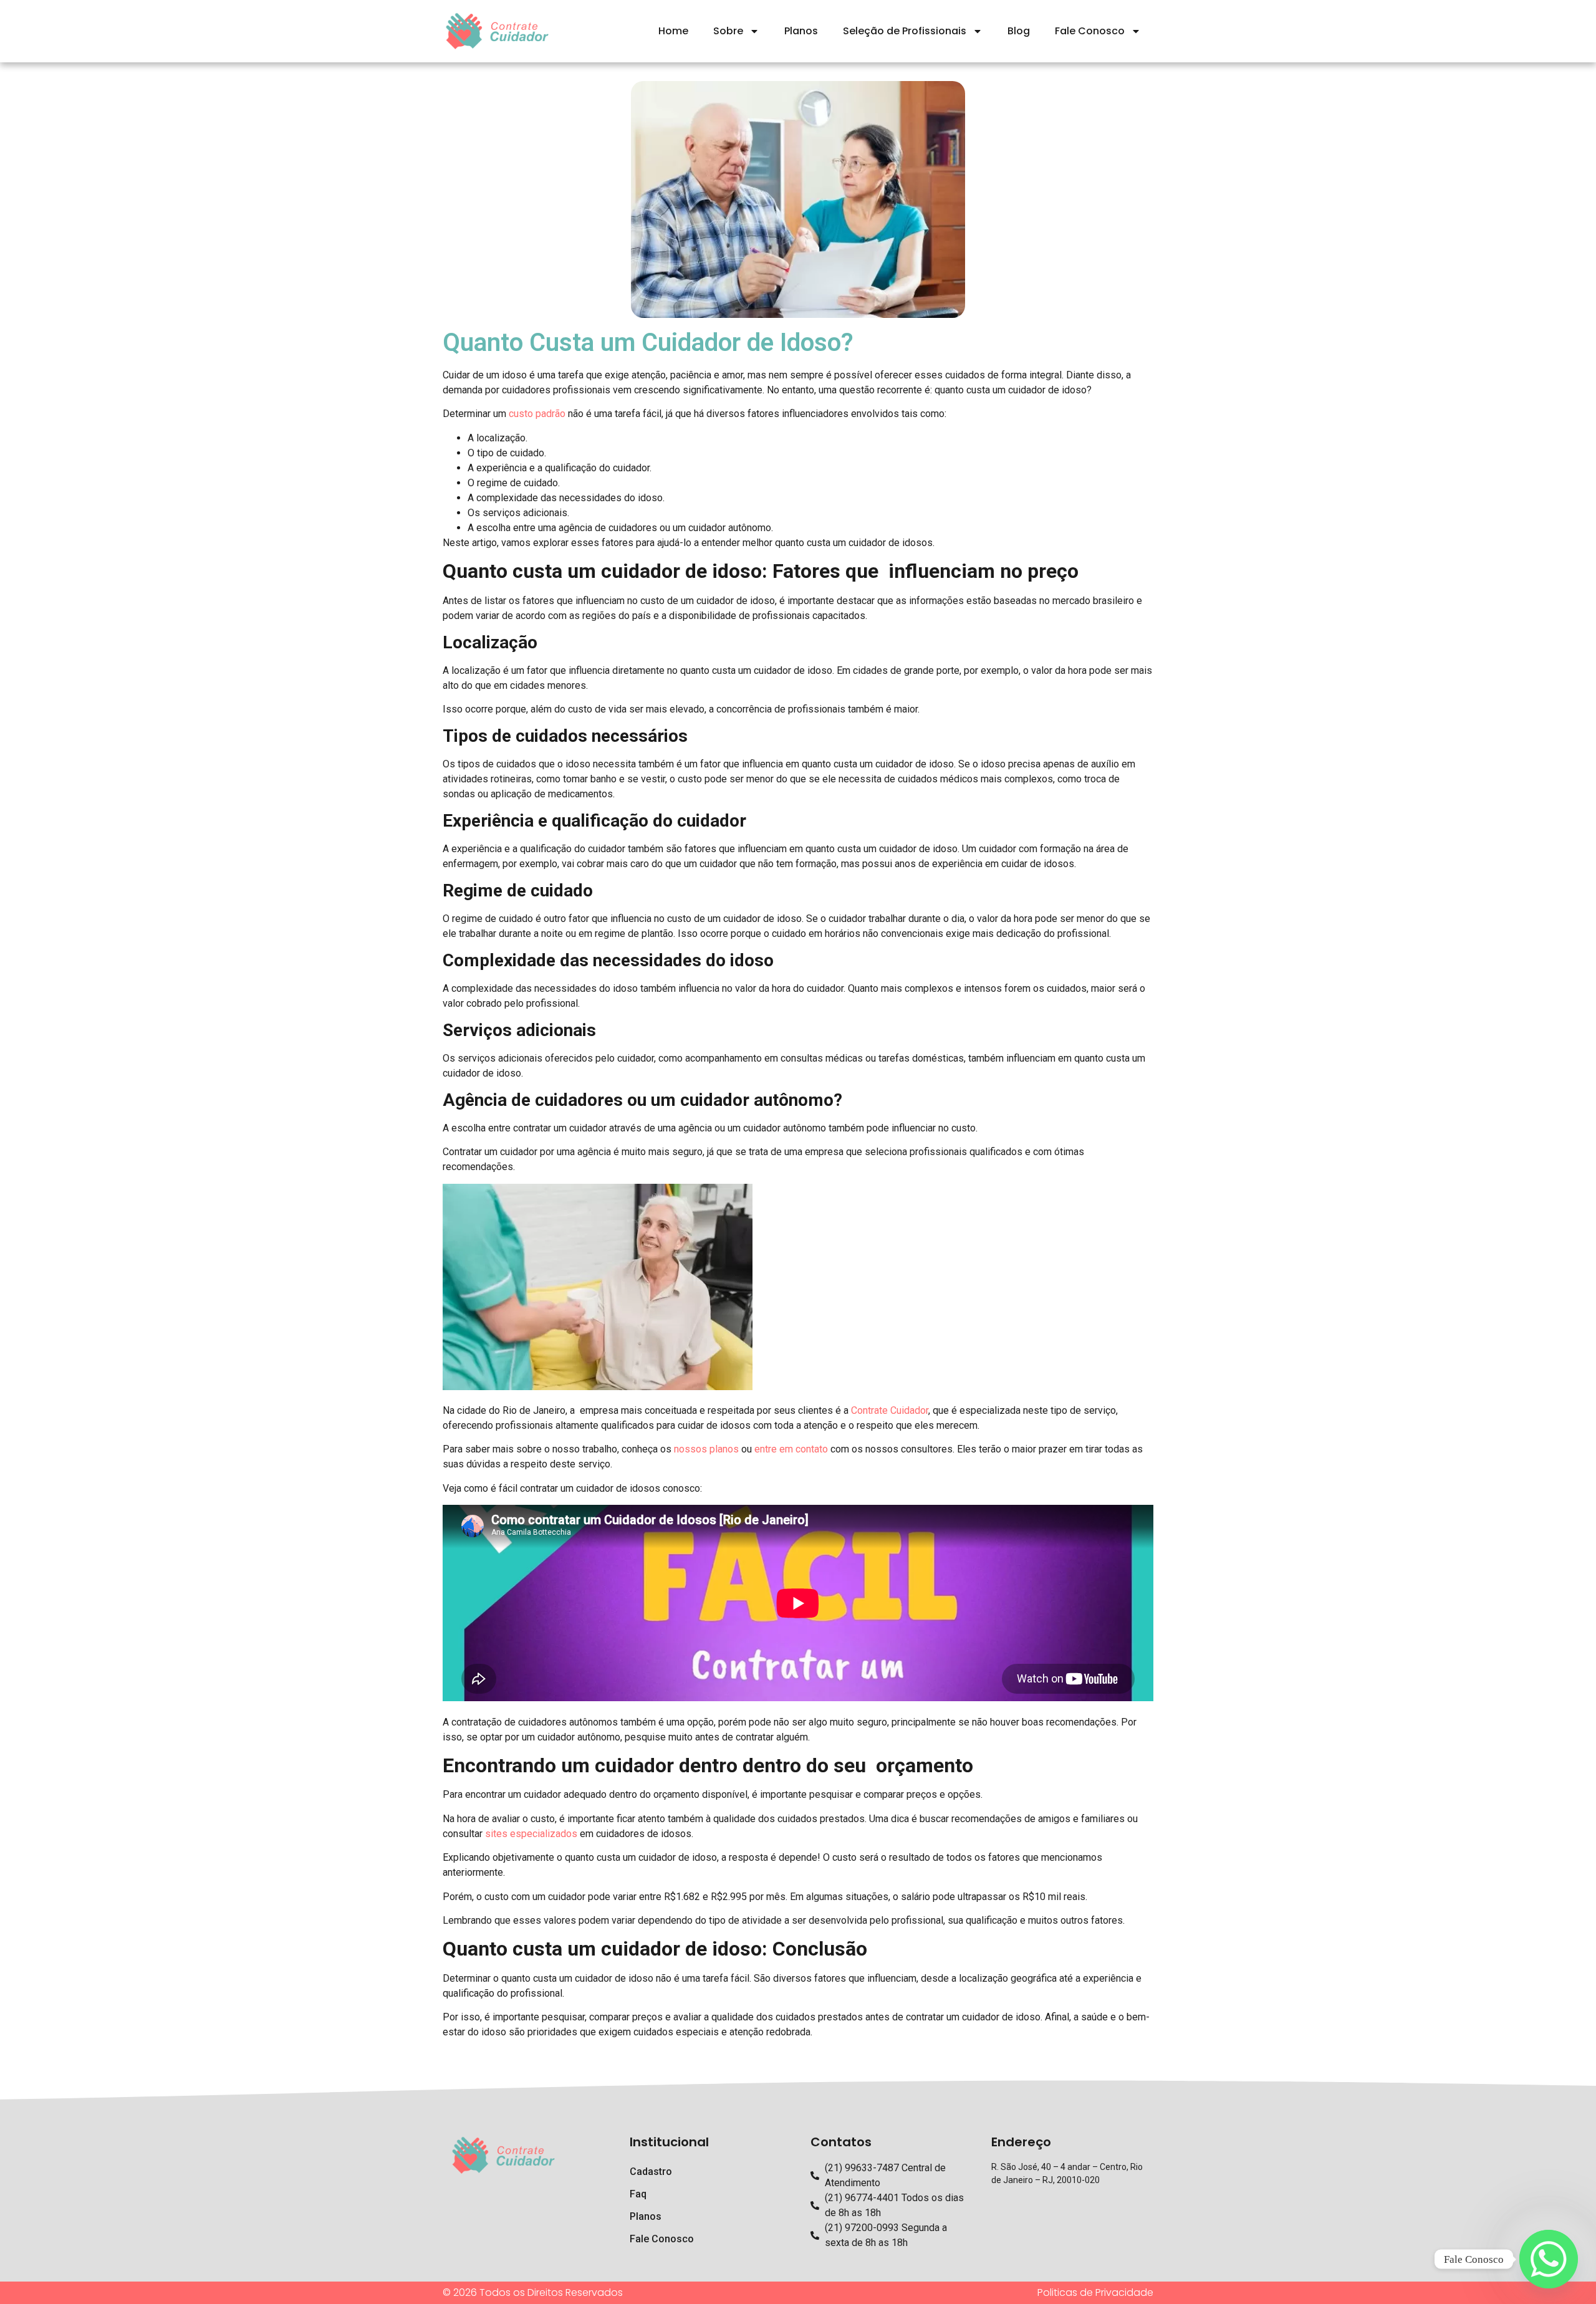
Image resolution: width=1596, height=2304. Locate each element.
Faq (638, 2194)
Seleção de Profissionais (905, 31)
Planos (801, 31)
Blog (1019, 31)
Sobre (728, 31)
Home (673, 31)
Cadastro (651, 2172)
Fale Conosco (1090, 31)
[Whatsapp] (1549, 2259)
